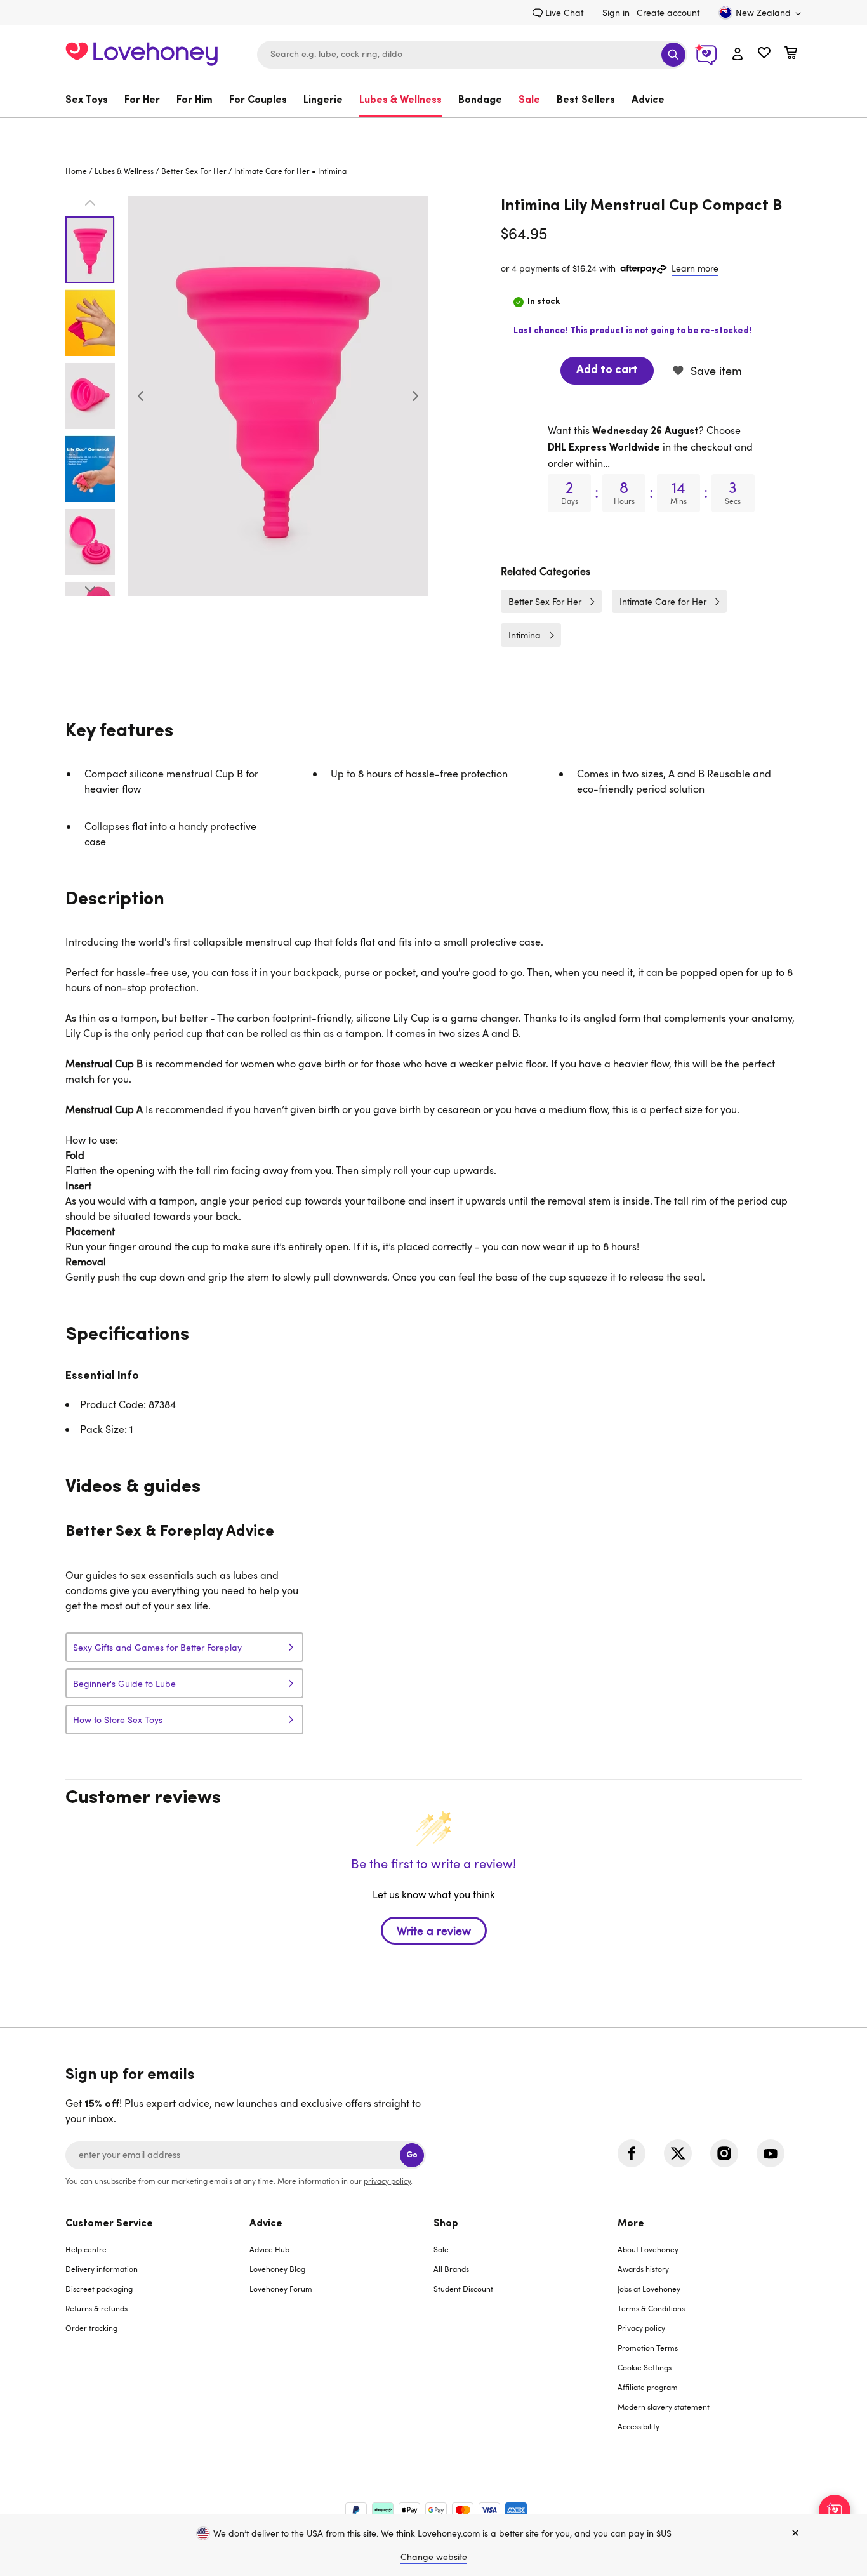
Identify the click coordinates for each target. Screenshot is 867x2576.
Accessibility (639, 2426)
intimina (332, 171)
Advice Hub (269, 2249)
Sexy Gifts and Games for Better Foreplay (157, 1647)
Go (412, 2155)
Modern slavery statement (664, 2407)
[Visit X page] (678, 2153)
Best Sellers (586, 100)
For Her (142, 100)
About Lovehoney (648, 2249)
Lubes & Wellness (400, 100)
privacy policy (387, 2181)
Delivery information (102, 2269)
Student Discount (463, 2289)
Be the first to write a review (434, 1931)
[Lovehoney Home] (142, 52)
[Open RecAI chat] (835, 2511)
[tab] (157, 2333)
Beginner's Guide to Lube (124, 1683)
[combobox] (472, 55)
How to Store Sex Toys (118, 1720)
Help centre (86, 2249)
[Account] (738, 55)
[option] (278, 396)
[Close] (795, 2533)
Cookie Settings (645, 2367)
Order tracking (91, 2328)
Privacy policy (641, 2328)
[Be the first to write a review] (433, 1953)
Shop (446, 2224)
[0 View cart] (791, 54)
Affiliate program (648, 2387)
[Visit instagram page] (724, 2153)
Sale (529, 100)
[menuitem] (91, 100)
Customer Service (109, 2224)
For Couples (258, 100)
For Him (195, 100)
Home (76, 171)
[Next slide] (415, 396)
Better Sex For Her (194, 171)
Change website (434, 2557)
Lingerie (323, 100)
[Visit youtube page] (771, 2153)
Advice (648, 100)
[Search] (673, 55)
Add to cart (607, 371)
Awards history (643, 2269)
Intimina (525, 635)
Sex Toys (87, 100)
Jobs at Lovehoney (649, 2289)
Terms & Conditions (651, 2308)
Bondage (480, 100)
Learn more (695, 268)
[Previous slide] (141, 396)
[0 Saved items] (764, 54)
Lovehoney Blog (277, 2269)
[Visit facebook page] (632, 2153)
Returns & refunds (96, 2308)
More (631, 2224)
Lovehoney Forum (281, 2289)
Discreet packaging (99, 2289)
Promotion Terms (648, 2348)
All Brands (451, 2269)
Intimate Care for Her (272, 171)
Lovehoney (434, 131)
